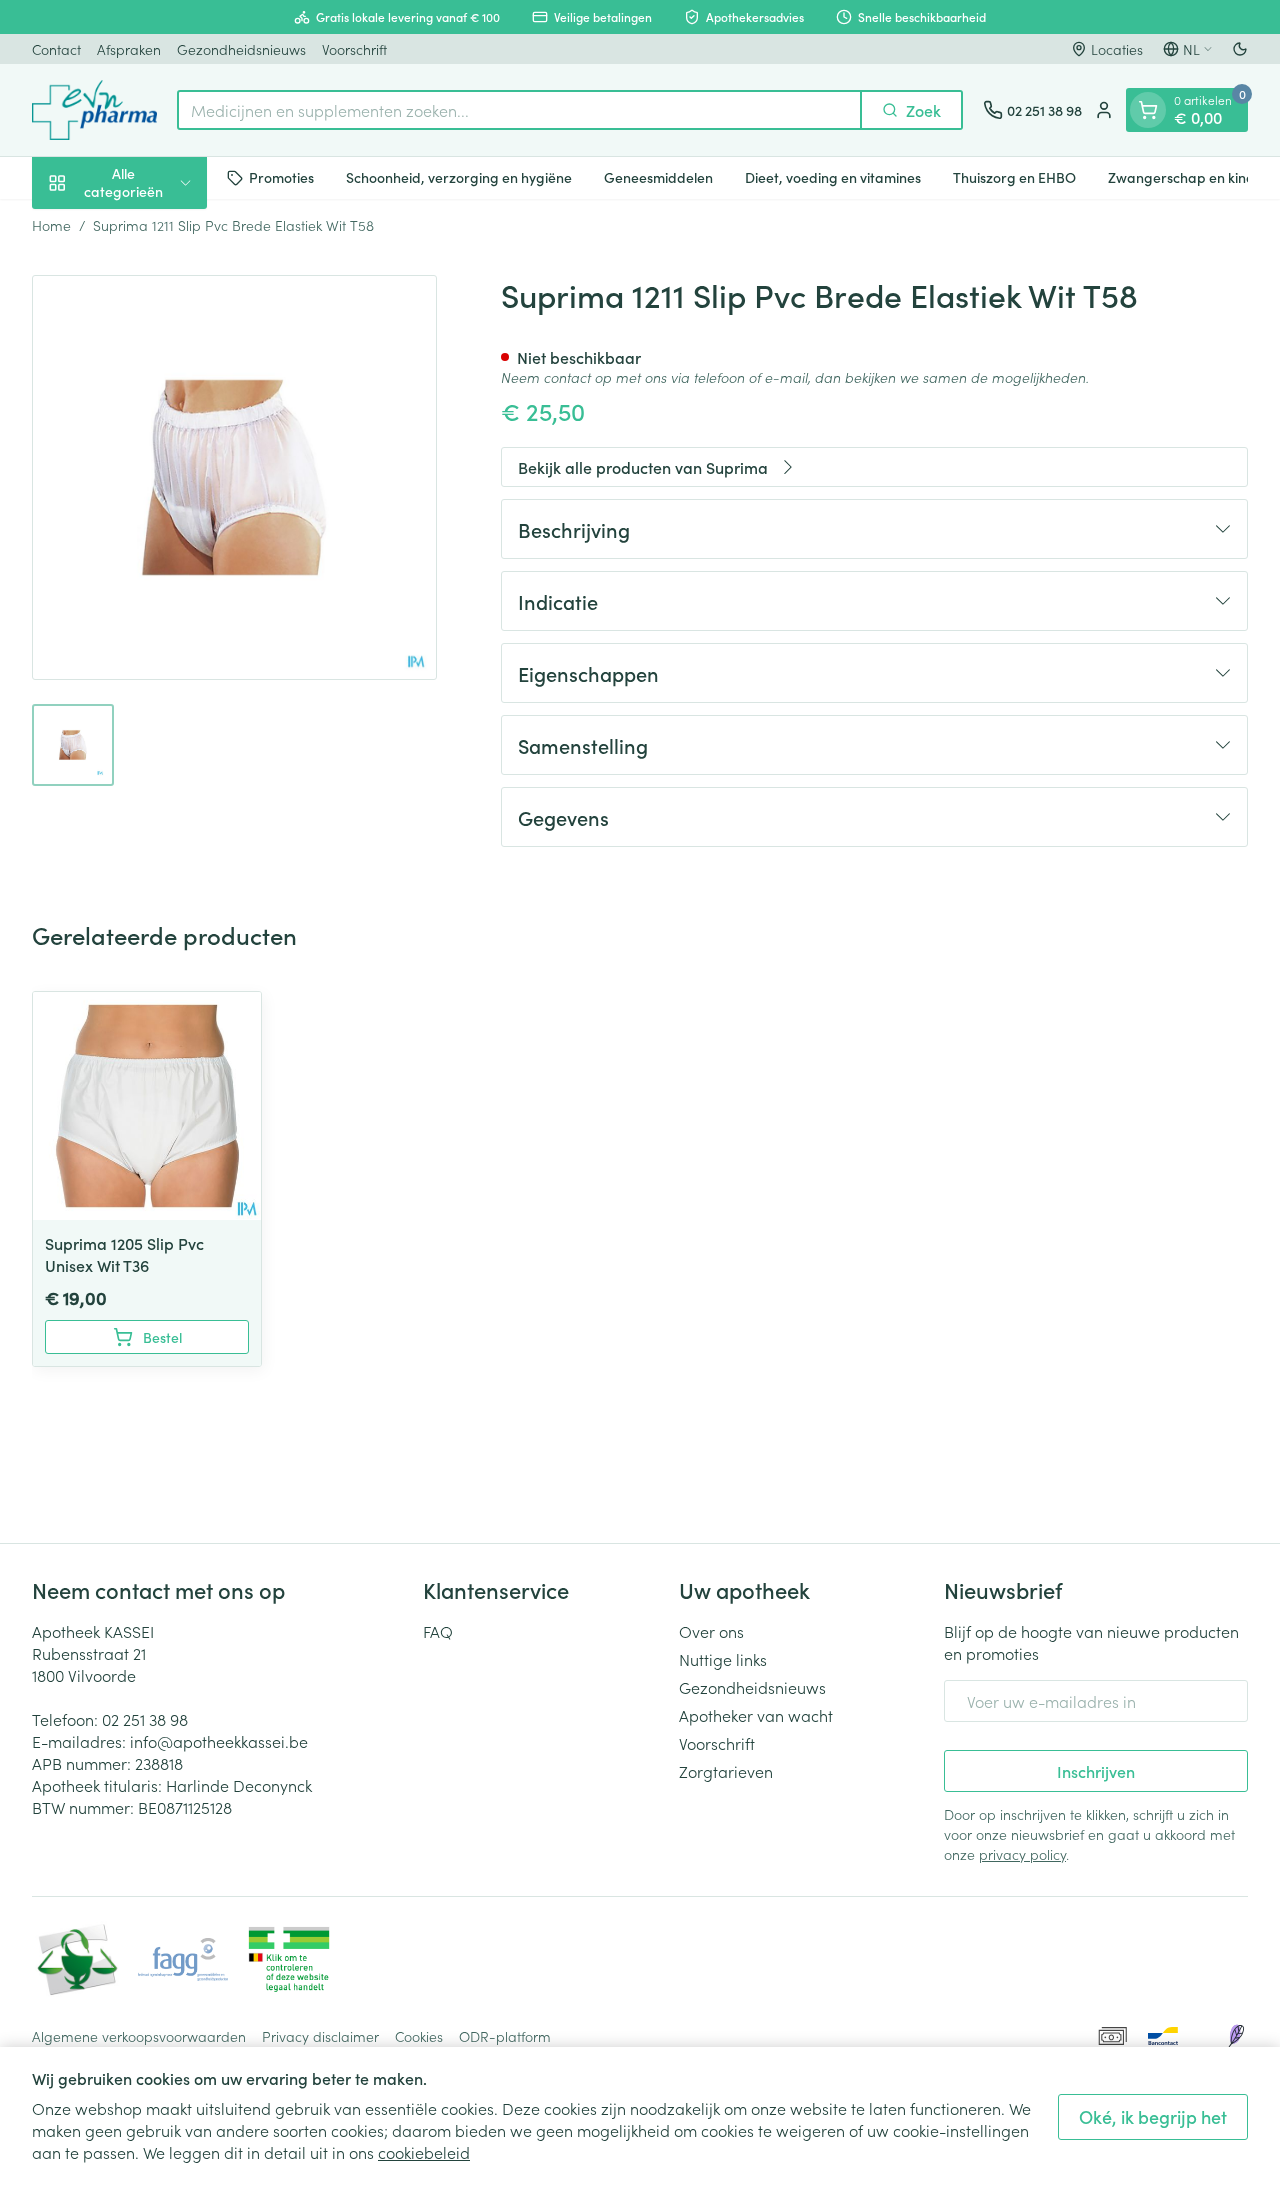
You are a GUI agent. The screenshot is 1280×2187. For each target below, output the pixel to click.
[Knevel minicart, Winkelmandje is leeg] (1148, 110)
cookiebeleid (424, 2152)
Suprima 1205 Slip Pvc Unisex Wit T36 (124, 1254)
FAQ (438, 1631)
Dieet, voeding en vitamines (833, 177)
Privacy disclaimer (320, 2036)
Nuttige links (723, 1659)
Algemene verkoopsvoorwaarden (139, 2036)
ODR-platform (505, 2036)
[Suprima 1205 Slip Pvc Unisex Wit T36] (147, 1106)
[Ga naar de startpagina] (94, 110)
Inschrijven (1096, 1771)
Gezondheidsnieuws (241, 49)
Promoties (281, 177)
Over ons (711, 1631)
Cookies (419, 2036)
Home (51, 225)
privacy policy (1022, 1854)
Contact (56, 49)
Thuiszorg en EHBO (1014, 177)
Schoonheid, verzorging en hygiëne (459, 177)
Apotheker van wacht (756, 1715)
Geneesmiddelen (658, 177)
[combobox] (519, 110)
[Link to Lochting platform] (1236, 2036)
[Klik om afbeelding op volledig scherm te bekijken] (234, 477)
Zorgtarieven (726, 1771)
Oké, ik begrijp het (1153, 2116)
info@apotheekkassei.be (219, 1741)
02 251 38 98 (145, 1719)
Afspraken (129, 49)
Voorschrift (354, 49)
